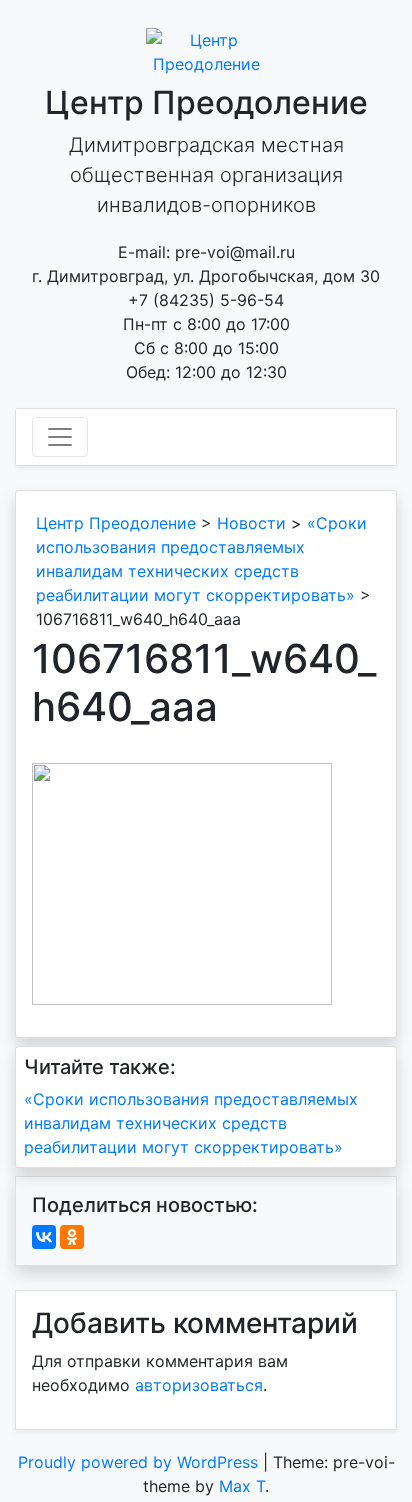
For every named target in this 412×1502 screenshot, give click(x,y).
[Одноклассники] (72, 1237)
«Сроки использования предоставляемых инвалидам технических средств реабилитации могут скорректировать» (191, 1123)
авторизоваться (199, 1385)
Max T (242, 1486)
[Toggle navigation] (60, 437)
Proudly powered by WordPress (140, 1462)
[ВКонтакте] (44, 1237)
